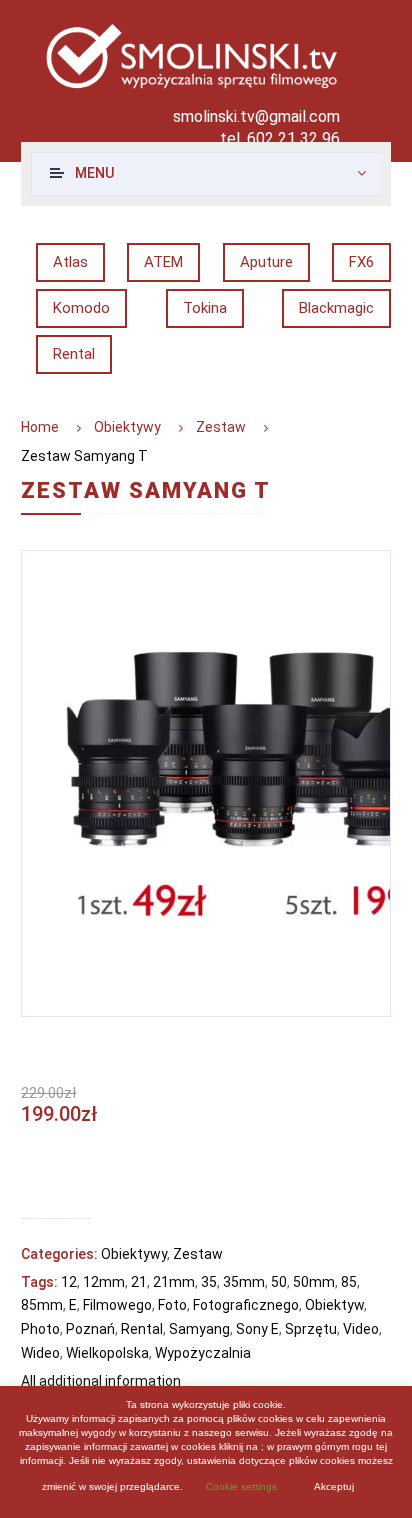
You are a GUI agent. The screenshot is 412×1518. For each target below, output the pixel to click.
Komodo (81, 308)
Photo (40, 1329)
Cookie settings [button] (241, 1486)
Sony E (257, 1329)
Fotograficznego (246, 1305)
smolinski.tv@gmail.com (256, 116)
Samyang (199, 1329)
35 (209, 1282)
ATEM (163, 262)
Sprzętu (311, 1329)
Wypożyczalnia (203, 1353)
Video (361, 1329)
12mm (104, 1282)
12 (69, 1282)
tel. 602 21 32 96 (280, 138)
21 (139, 1282)
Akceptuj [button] (334, 1486)
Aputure (266, 262)
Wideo (40, 1353)
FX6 (361, 262)
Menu (94, 173)
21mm (174, 1282)
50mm (314, 1282)
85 (349, 1282)
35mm (244, 1282)
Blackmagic (336, 308)
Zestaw (221, 427)
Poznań (90, 1329)
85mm (42, 1305)
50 (279, 1282)
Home (40, 427)
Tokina (205, 308)
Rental (74, 354)
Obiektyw (334, 1305)
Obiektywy (127, 427)
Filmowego (117, 1305)
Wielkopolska (107, 1353)
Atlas (70, 262)
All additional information (101, 1381)
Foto (172, 1305)
